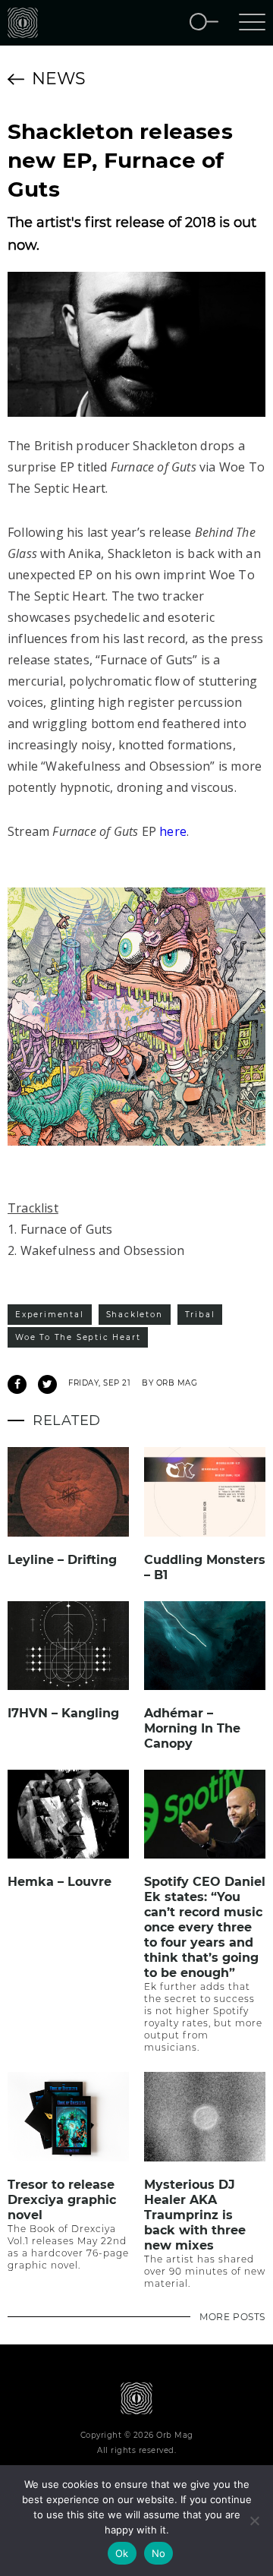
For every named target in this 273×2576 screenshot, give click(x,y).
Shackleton (135, 1315)
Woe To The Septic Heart (78, 1337)
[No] (254, 2521)
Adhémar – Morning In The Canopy (192, 1728)
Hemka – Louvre (60, 1882)
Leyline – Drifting (62, 1560)
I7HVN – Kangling (63, 1713)
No (159, 2553)
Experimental (50, 1315)
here (173, 831)
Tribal (200, 1315)
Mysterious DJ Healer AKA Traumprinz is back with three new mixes (195, 2215)
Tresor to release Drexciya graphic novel (62, 2200)
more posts (232, 2317)
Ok (122, 2553)
